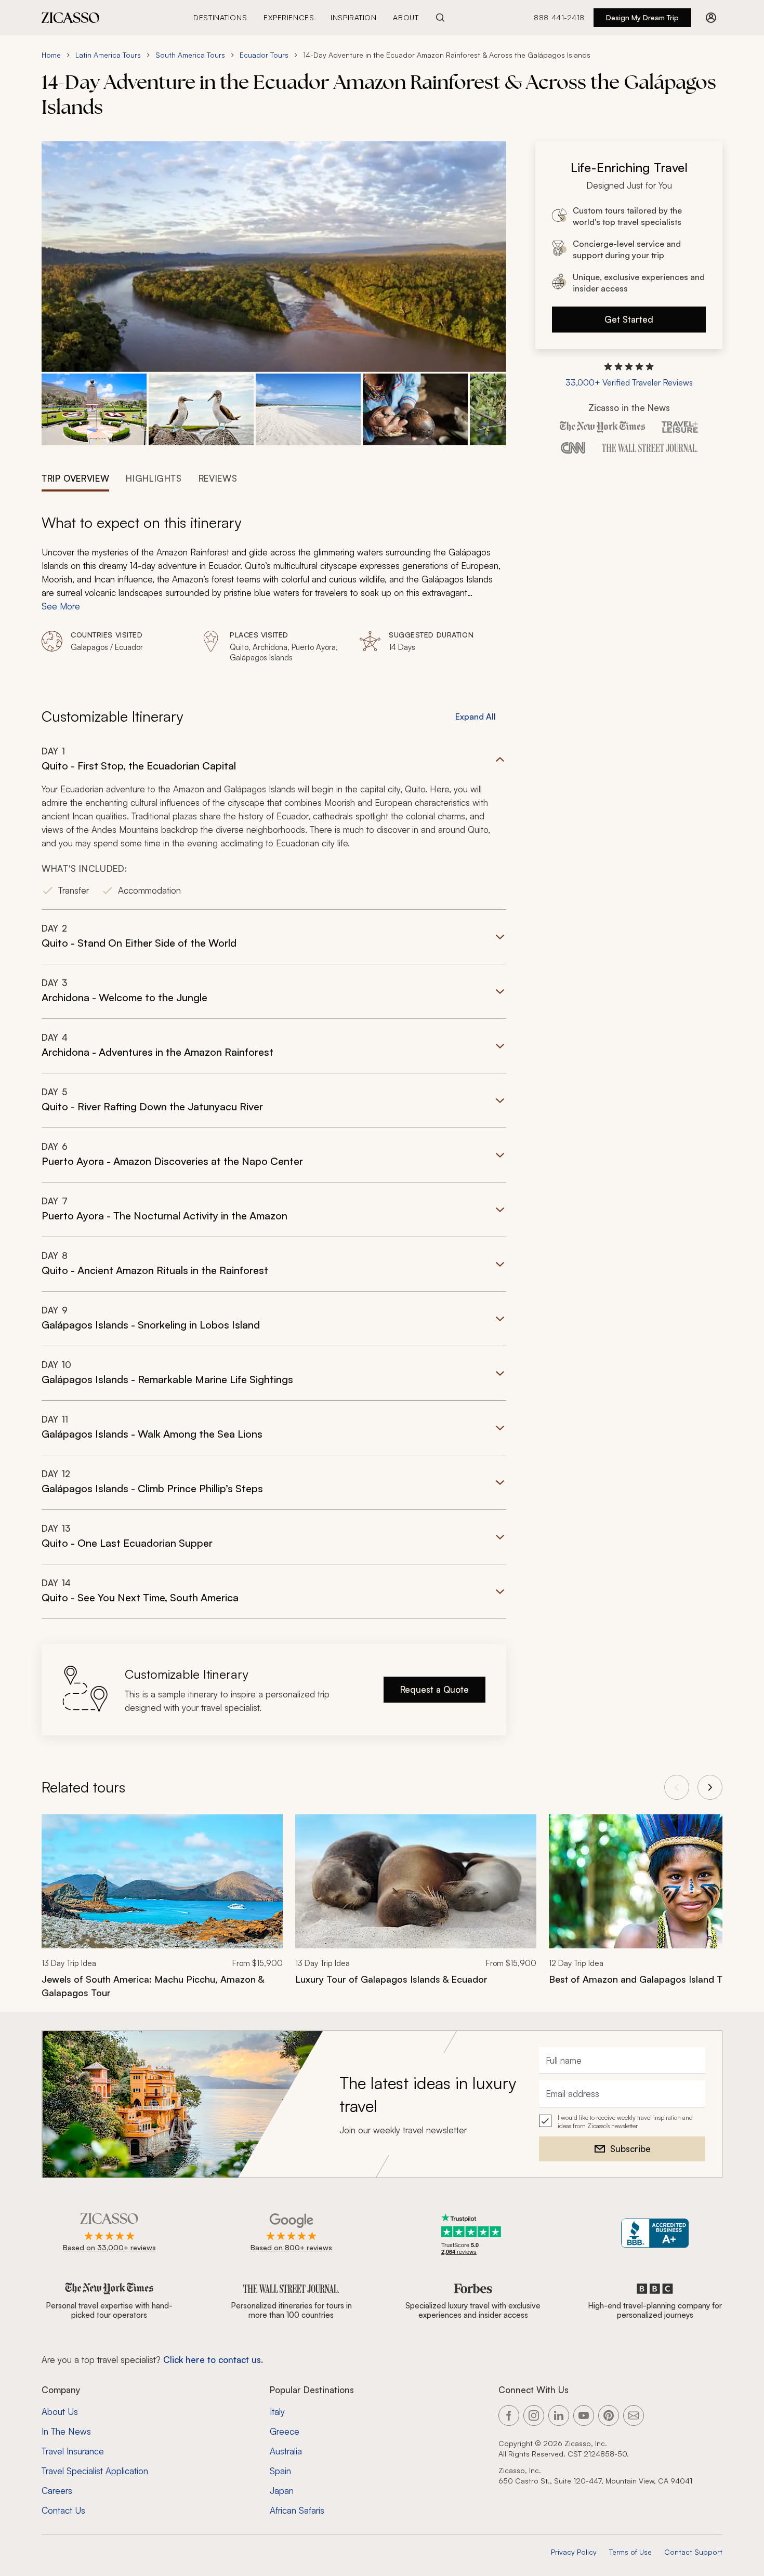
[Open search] (440, 18)
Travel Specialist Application (95, 2471)
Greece (285, 2431)
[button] (94, 410)
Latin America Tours (108, 55)
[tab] (75, 477)
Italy (277, 2412)
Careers (57, 2491)
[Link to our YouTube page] (584, 2415)
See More (61, 606)
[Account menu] (711, 18)
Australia (286, 2451)
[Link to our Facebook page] (509, 2415)
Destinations (220, 17)
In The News (66, 2431)
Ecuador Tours (264, 55)
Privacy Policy (574, 2552)
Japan (282, 2491)
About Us (60, 2412)
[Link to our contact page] (634, 2415)
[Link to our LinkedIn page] (559, 2415)
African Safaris (297, 2510)
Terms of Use (630, 2552)
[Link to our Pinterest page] (609, 2415)
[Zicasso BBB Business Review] (655, 2233)
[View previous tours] (677, 1787)
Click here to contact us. (213, 2360)
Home (51, 55)
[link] (162, 1913)
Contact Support (693, 2552)
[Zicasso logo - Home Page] (71, 18)
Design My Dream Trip (642, 17)
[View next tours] (710, 1787)
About (406, 17)
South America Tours (190, 55)
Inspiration (353, 17)
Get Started (629, 319)
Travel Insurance (73, 2451)
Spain (280, 2471)
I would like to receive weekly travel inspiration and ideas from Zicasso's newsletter (625, 2122)
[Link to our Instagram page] (534, 2415)
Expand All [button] (476, 716)
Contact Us (63, 2510)
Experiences (289, 17)
